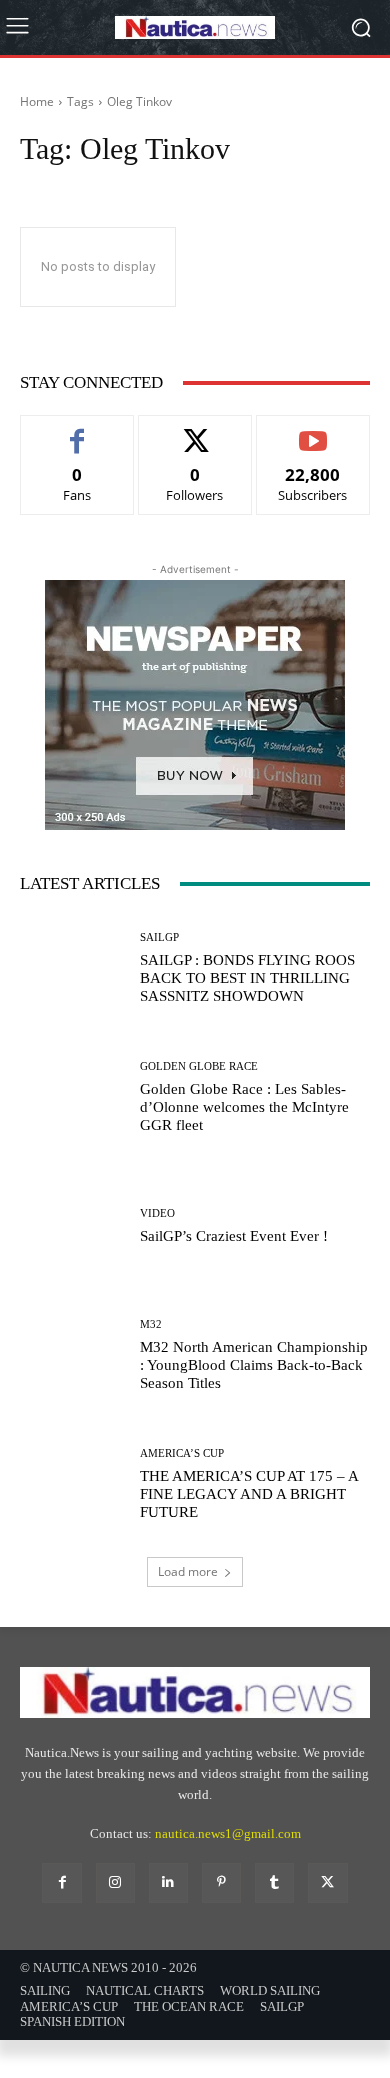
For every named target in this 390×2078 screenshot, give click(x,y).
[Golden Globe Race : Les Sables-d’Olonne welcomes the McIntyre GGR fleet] (72, 1097)
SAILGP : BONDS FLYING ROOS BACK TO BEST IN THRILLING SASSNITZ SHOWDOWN (247, 978)
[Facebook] (61, 1882)
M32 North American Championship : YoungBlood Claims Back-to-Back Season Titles (254, 1365)
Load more (188, 1571)
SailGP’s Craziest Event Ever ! (234, 1236)
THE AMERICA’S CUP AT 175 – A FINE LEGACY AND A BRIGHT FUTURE (249, 1494)
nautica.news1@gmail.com (228, 1833)
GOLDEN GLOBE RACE (199, 1066)
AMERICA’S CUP (182, 1453)
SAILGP (159, 937)
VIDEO (157, 1213)
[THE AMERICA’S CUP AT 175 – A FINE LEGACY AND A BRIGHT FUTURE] (72, 1484)
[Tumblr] (274, 1882)
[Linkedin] (168, 1882)
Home (37, 101)
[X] (327, 1882)
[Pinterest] (221, 1882)
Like (77, 430)
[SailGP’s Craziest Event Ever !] (72, 1226)
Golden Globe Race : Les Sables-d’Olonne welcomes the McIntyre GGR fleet (244, 1107)
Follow (195, 430)
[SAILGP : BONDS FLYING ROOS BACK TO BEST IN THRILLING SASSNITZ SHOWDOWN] (72, 968)
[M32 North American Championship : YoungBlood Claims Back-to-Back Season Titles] (72, 1355)
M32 (151, 1324)
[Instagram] (115, 1882)
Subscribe (313, 430)
